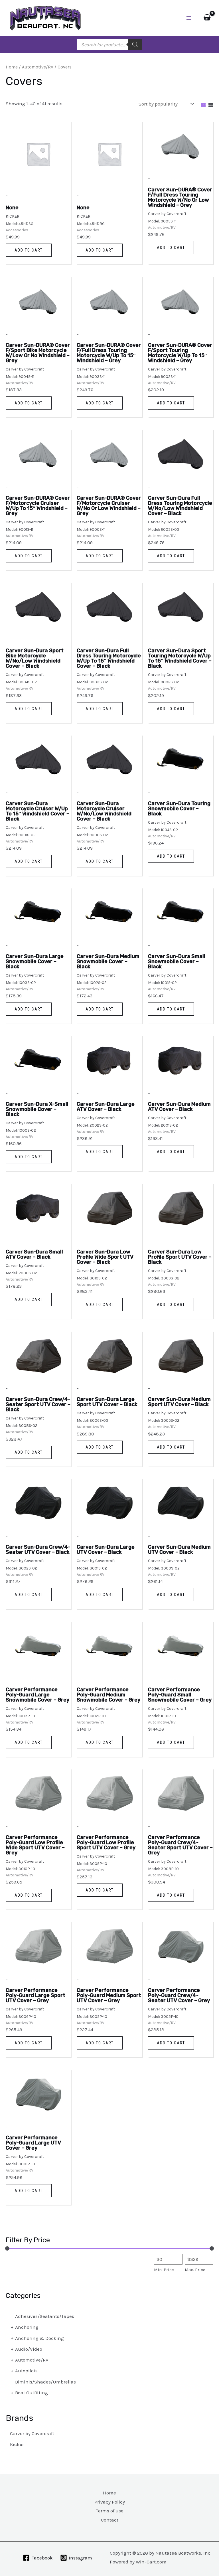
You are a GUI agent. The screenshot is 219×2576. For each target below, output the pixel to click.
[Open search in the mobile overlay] (109, 44)
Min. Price (164, 2270)
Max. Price (195, 2270)
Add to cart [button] (29, 250)
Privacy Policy (110, 2502)
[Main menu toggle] (189, 18)
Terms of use (110, 2511)
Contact (110, 2520)
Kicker (17, 2444)
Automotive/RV (38, 67)
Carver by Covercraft (32, 2433)
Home (12, 67)
